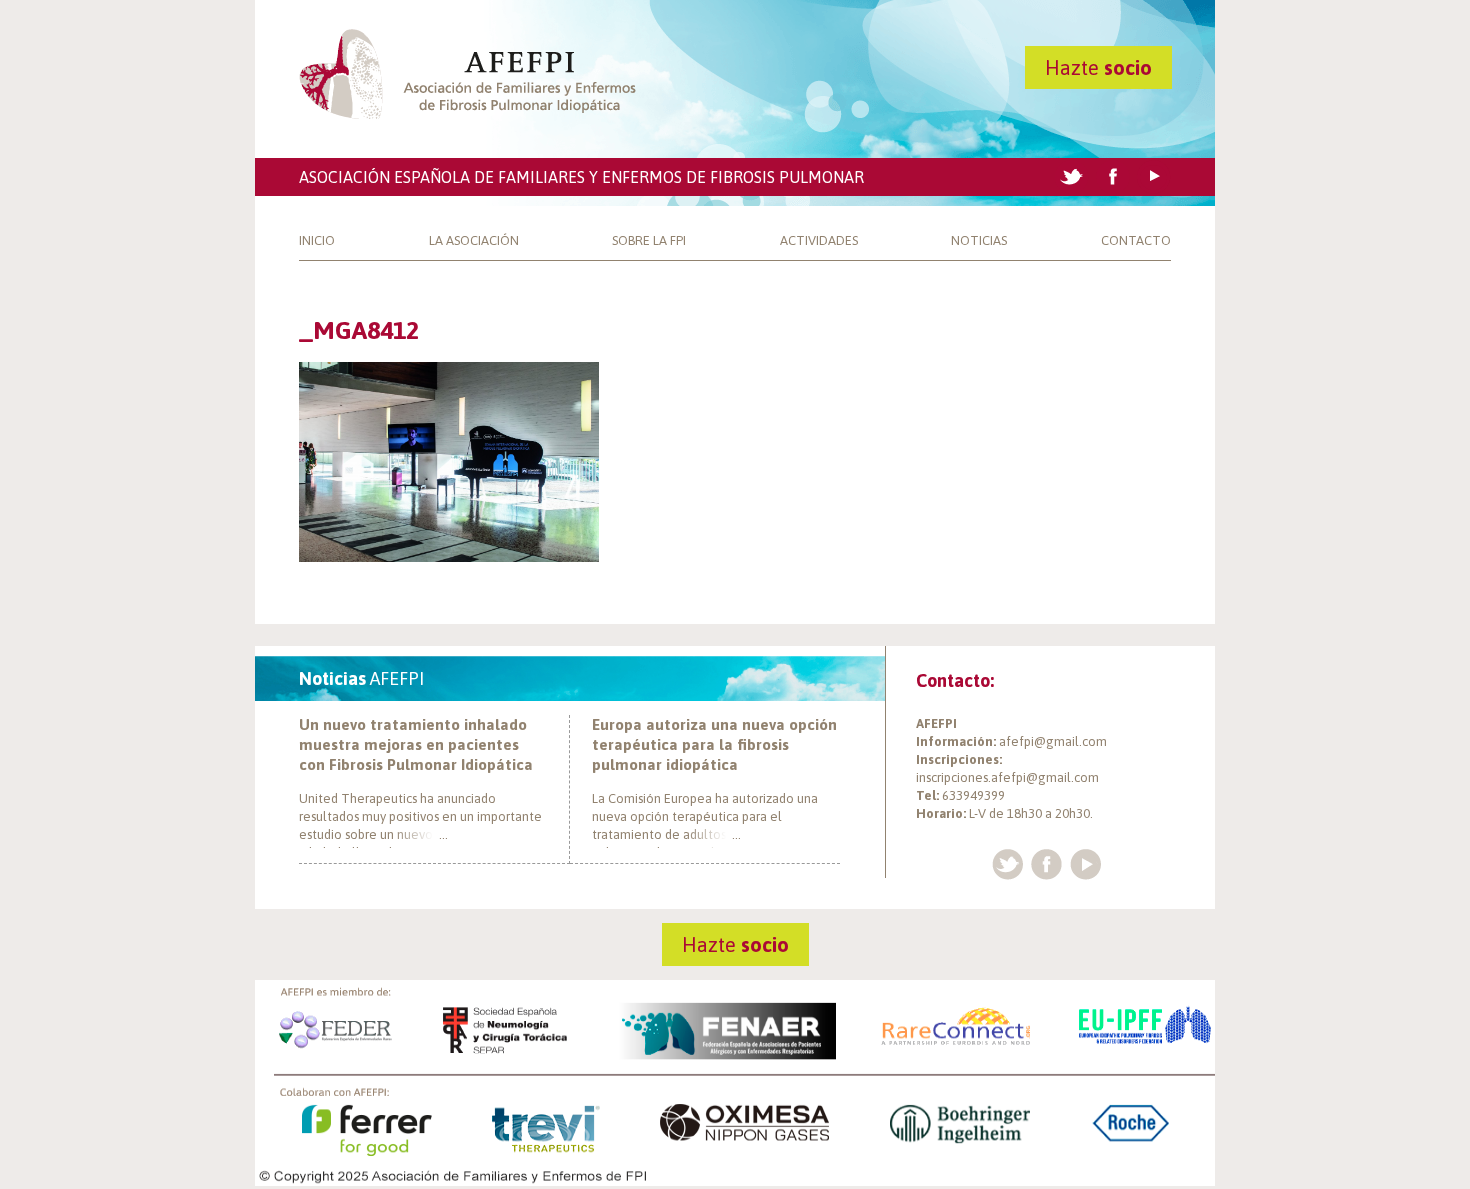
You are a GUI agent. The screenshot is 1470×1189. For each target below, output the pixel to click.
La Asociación (474, 240)
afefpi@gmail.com (1053, 741)
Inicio (317, 240)
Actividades (819, 240)
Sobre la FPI (649, 240)
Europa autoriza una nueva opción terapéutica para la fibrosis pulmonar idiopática (714, 744)
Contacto (1136, 240)
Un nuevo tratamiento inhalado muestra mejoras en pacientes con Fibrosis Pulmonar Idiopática (416, 744)
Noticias (979, 240)
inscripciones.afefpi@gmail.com (1007, 777)
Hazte (1098, 67)
